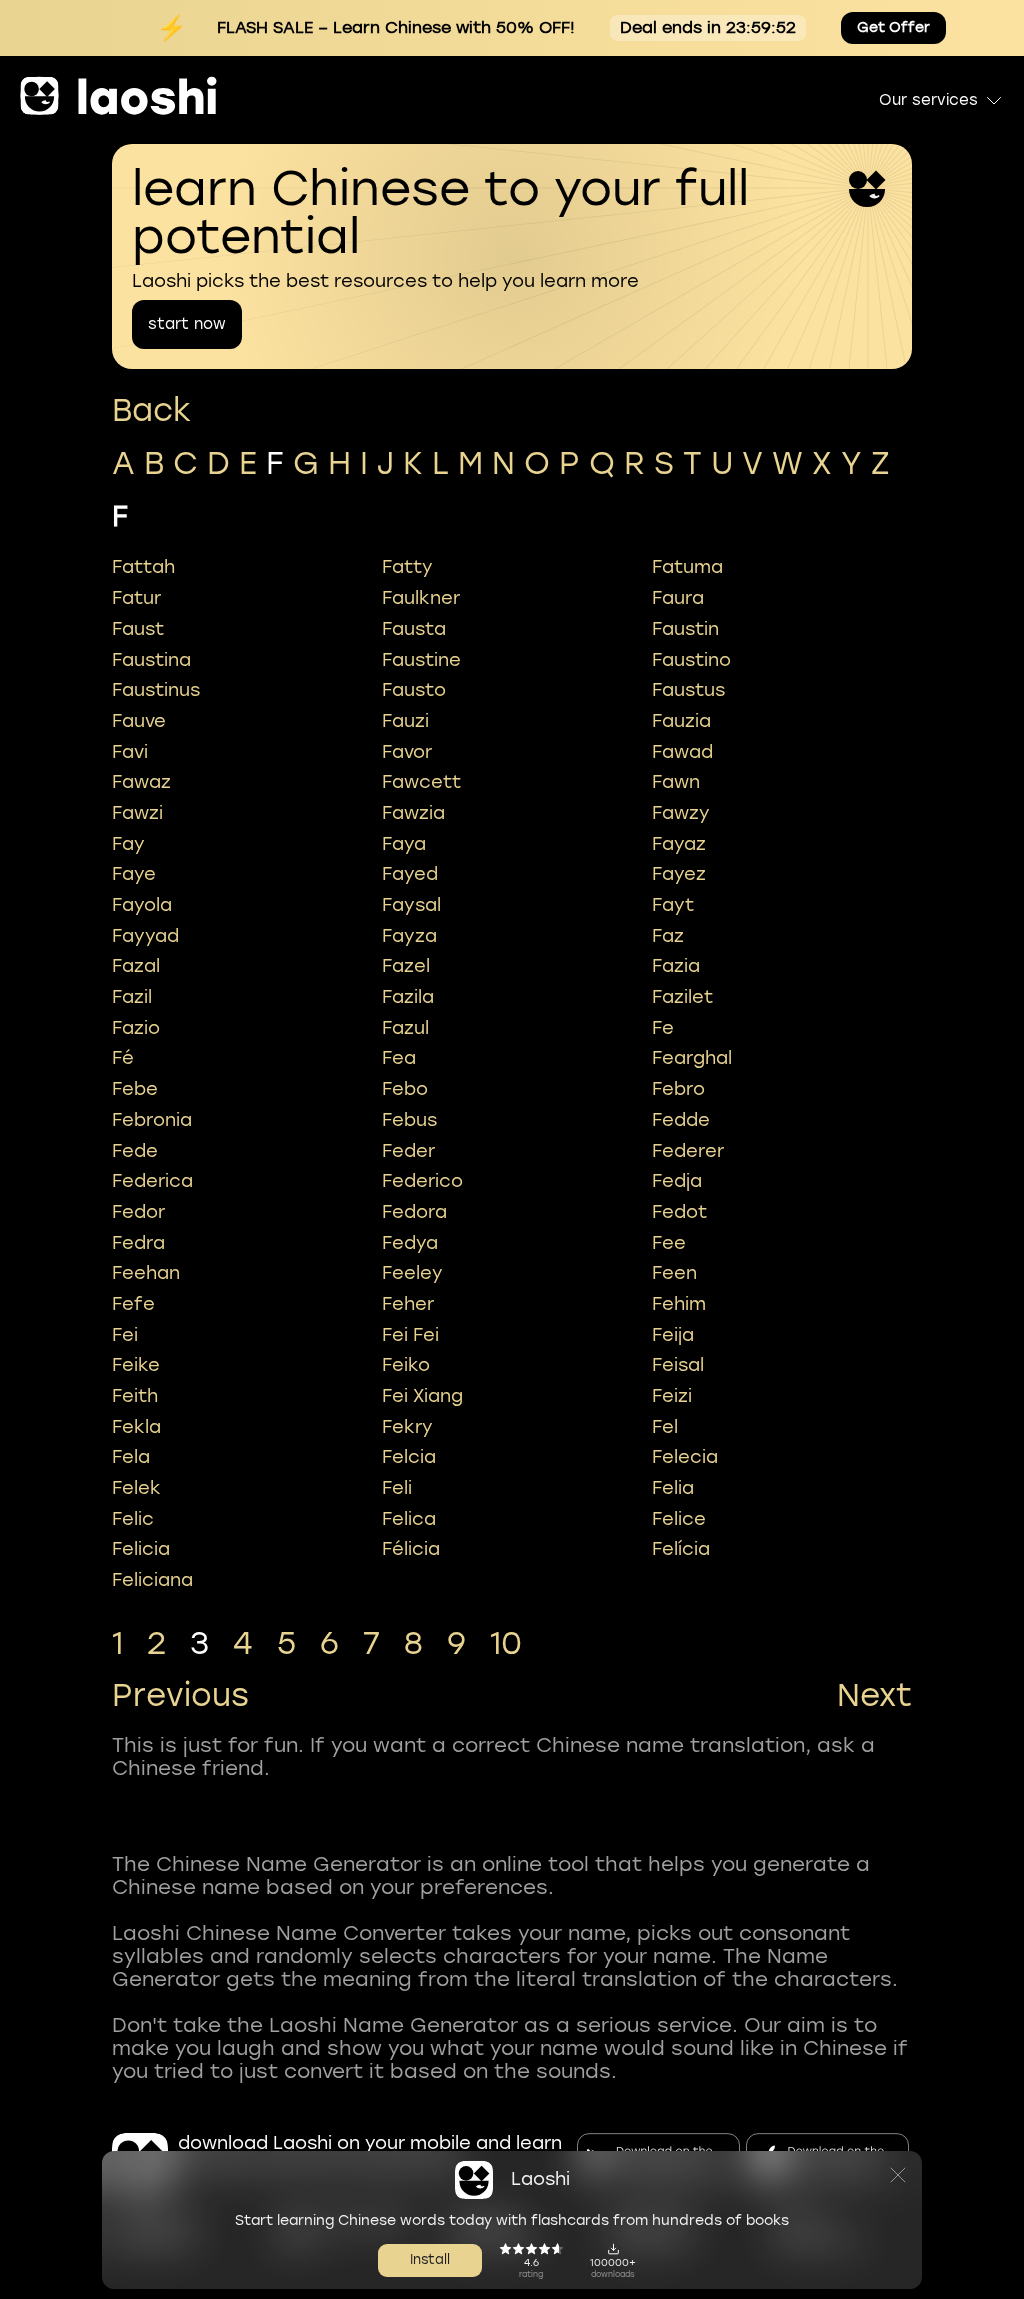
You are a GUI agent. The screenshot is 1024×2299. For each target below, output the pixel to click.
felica (409, 1519)
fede (135, 1151)
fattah (143, 567)
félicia (411, 1549)
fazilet (682, 997)
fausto (414, 690)
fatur (136, 598)
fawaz (141, 782)
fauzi (405, 721)
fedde (681, 1120)
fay (128, 844)
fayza (409, 936)
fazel (406, 966)
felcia (409, 1457)
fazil (132, 997)
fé (123, 1058)
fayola (142, 905)
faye (134, 874)
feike (136, 1365)
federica (152, 1181)
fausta (414, 629)
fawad (682, 752)
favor (407, 752)
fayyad (145, 936)
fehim (679, 1304)
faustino (691, 660)
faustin (685, 629)
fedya (410, 1243)
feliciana (152, 1580)
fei (125, 1335)
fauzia (681, 721)
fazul (405, 1028)
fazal (136, 966)
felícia (681, 1549)
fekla (136, 1427)
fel (665, 1427)
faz (668, 936)
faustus (688, 690)
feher (408, 1304)
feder (408, 1151)
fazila (408, 997)
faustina (151, 660)
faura (678, 598)
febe (135, 1089)
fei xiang (422, 1396)
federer (688, 1151)
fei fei (410, 1335)
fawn (676, 782)
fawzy (681, 813)
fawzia (413, 813)
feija (673, 1335)
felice (679, 1519)
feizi (672, 1396)
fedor (138, 1212)
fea (399, 1058)
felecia (685, 1457)
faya (404, 844)
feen (674, 1273)
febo (405, 1089)
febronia (152, 1120)
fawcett (421, 782)
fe (663, 1028)
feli (397, 1488)
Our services (928, 100)
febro (678, 1089)
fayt (673, 905)
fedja (677, 1181)
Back (151, 410)
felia (673, 1488)
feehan (146, 1273)
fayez (679, 874)
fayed (410, 874)
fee (669, 1243)
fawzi (137, 813)
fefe (133, 1304)
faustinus (156, 690)
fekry (407, 1427)
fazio (136, 1028)
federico (422, 1181)
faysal (411, 905)
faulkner (421, 598)
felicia (141, 1549)
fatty (407, 567)
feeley (412, 1273)
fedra (138, 1243)
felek (136, 1488)
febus (409, 1120)
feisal (678, 1365)
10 (506, 1644)
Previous (180, 1696)
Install (430, 2259)
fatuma (687, 567)
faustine (421, 660)
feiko (406, 1365)
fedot (679, 1212)
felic (133, 1519)
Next (874, 1696)
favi (130, 752)
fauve (139, 721)
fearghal (692, 1058)
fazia (676, 966)
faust (138, 629)
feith (135, 1396)
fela (131, 1457)
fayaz (679, 844)
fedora (414, 1212)
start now (187, 324)
